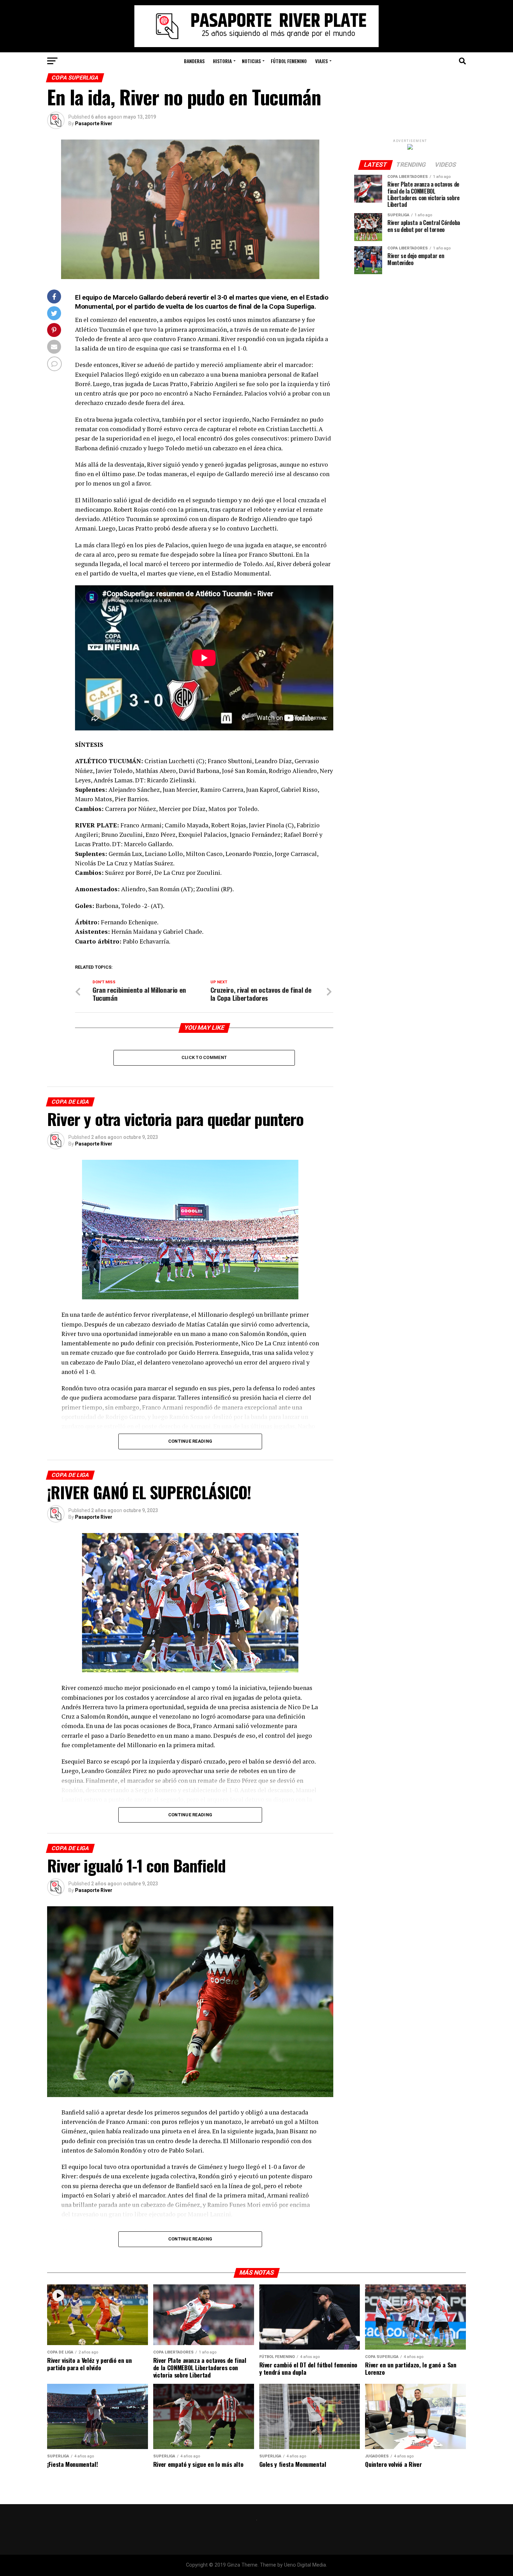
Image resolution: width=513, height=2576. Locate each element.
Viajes (321, 61)
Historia (222, 61)
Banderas (194, 61)
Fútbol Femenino (289, 61)
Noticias (251, 61)
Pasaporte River (94, 123)
